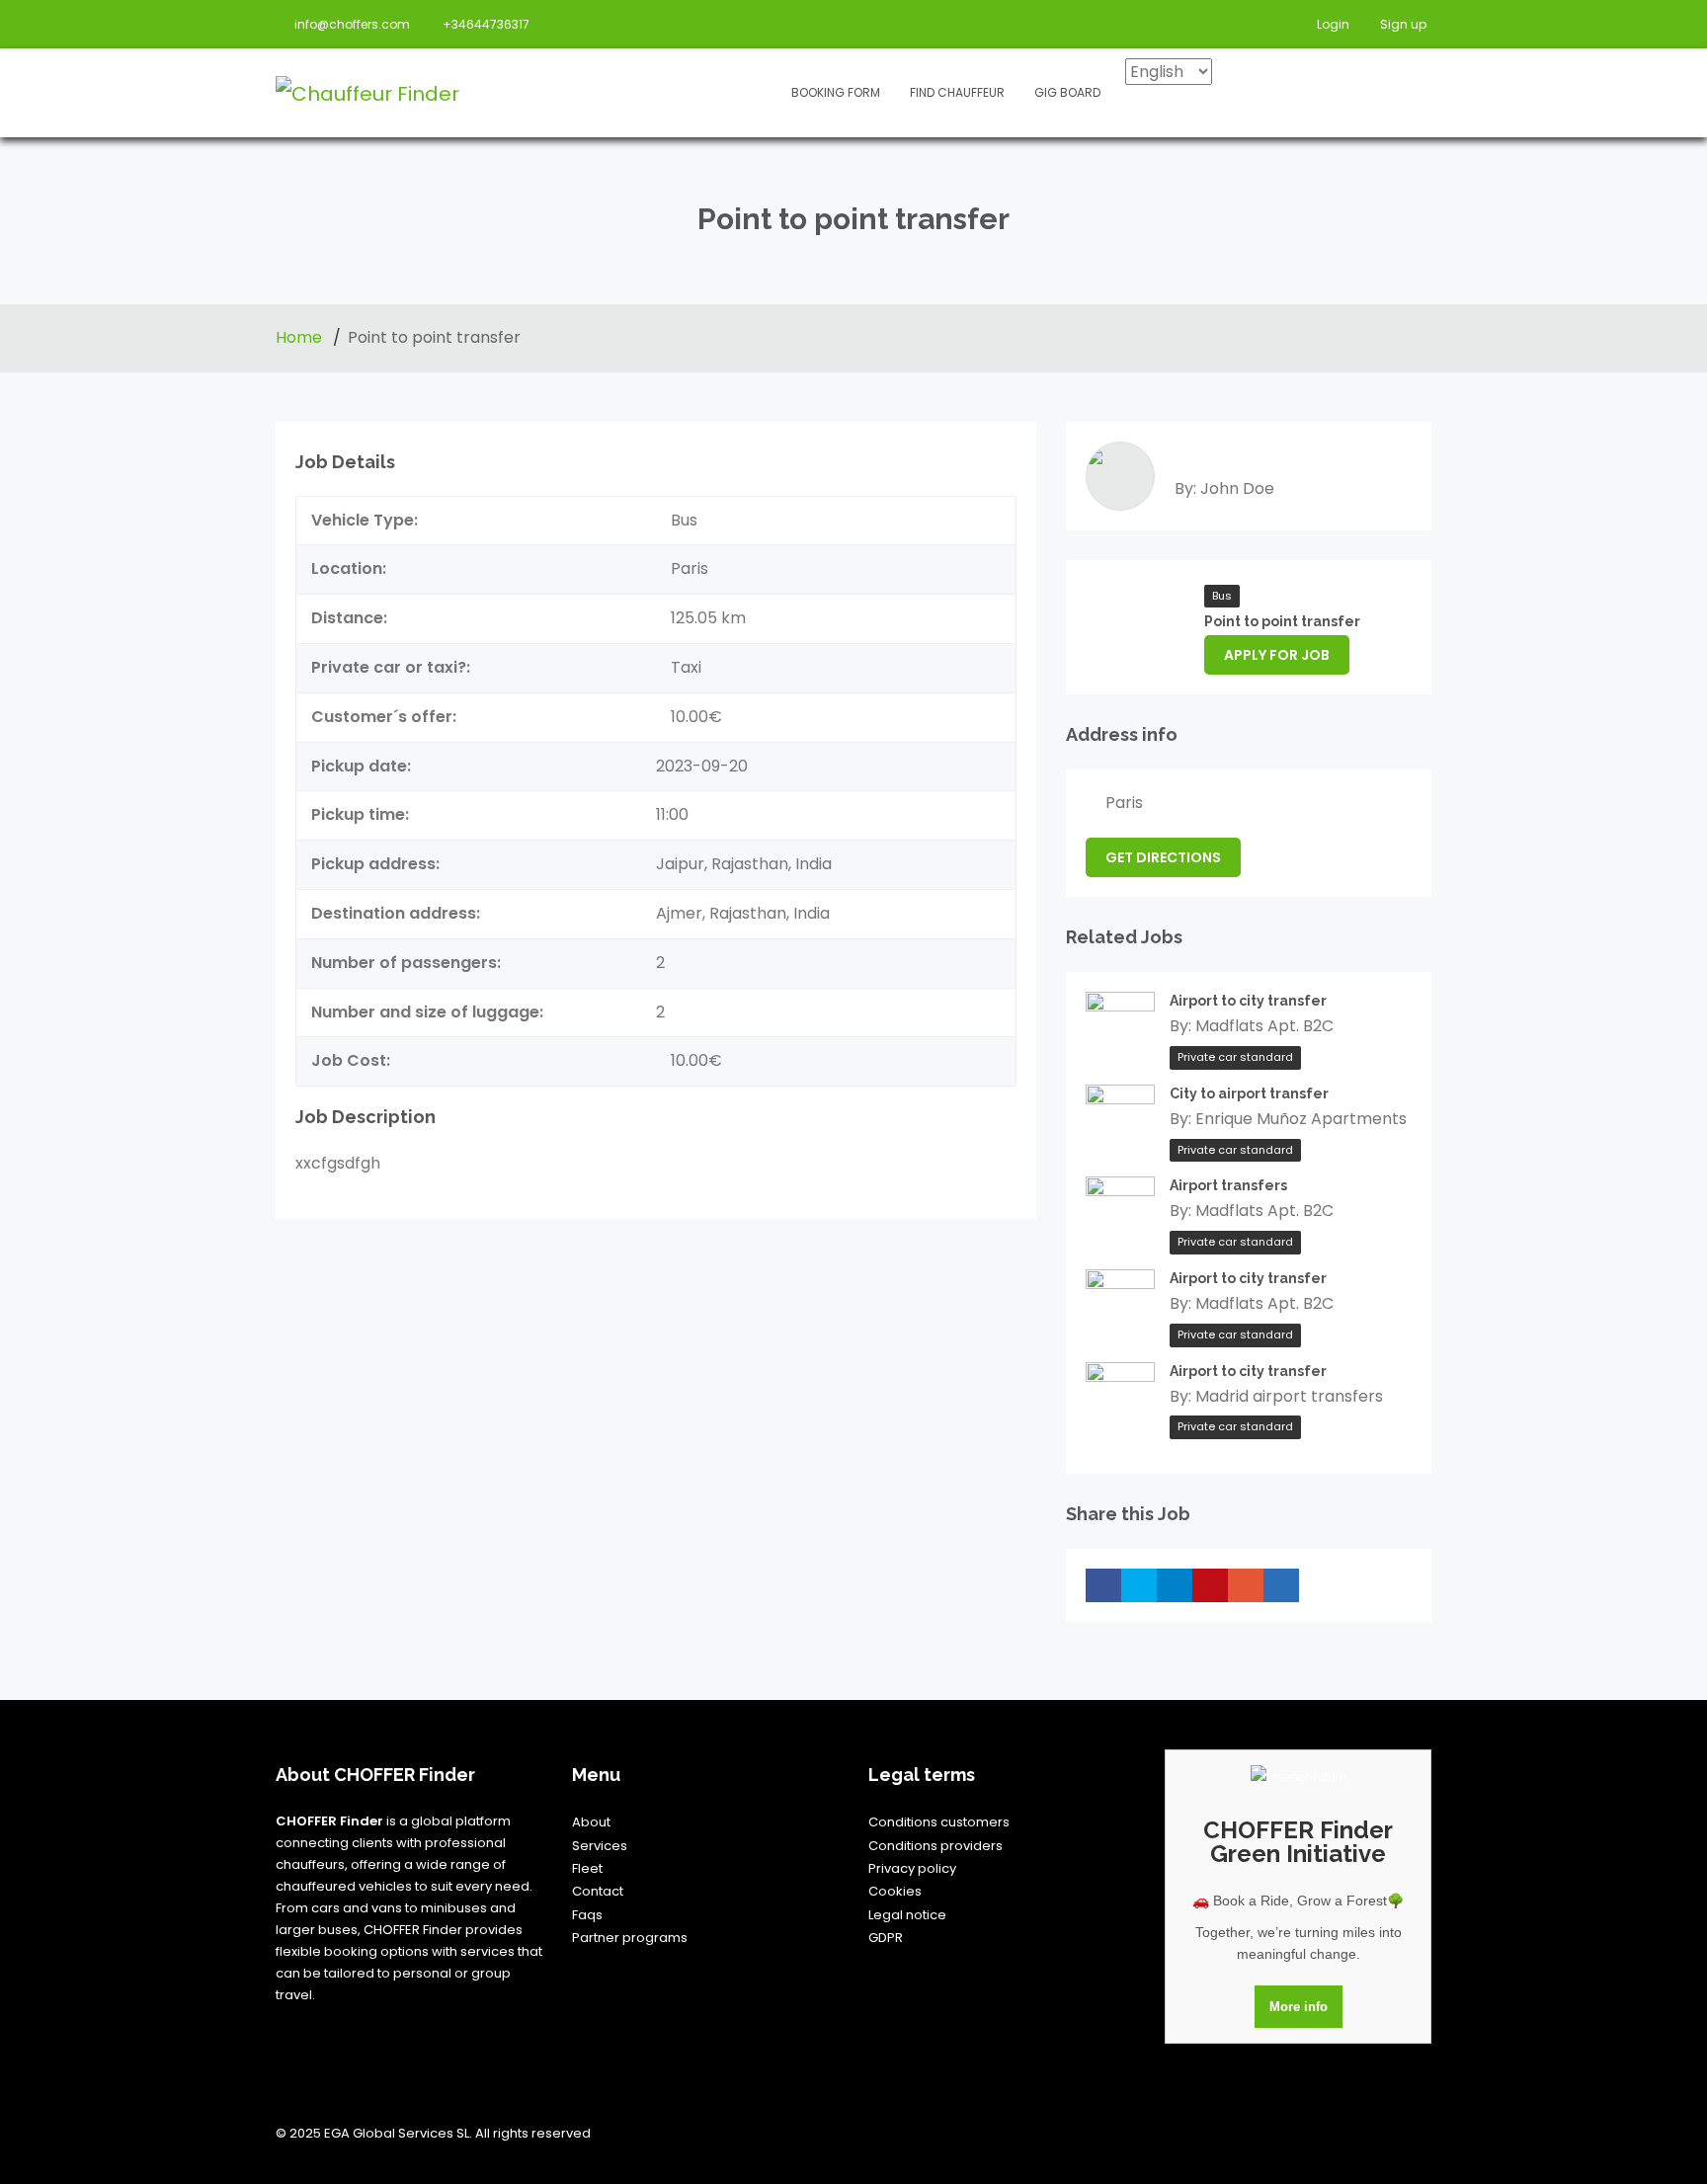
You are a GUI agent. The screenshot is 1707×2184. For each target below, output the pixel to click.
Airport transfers (1228, 1185)
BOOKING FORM (836, 92)
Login (1332, 24)
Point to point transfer (1282, 621)
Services (600, 1846)
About (591, 1822)
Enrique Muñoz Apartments (1301, 1119)
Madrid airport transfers (1289, 1396)
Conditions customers (939, 1822)
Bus (1222, 596)
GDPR (886, 1938)
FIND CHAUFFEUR (957, 92)
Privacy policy (912, 1868)
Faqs (587, 1915)
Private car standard (1235, 1057)
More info (1299, 2007)
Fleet (587, 1868)
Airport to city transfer (1248, 1001)
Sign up (1402, 24)
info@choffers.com (352, 24)
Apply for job (1277, 655)
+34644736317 (486, 24)
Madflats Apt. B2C (1264, 1026)
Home (301, 337)
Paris (1124, 803)
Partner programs (630, 1938)
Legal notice (907, 1915)
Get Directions (1163, 857)
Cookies (895, 1891)
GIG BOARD (1067, 92)
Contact (598, 1891)
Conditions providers (935, 1846)
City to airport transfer (1249, 1093)
